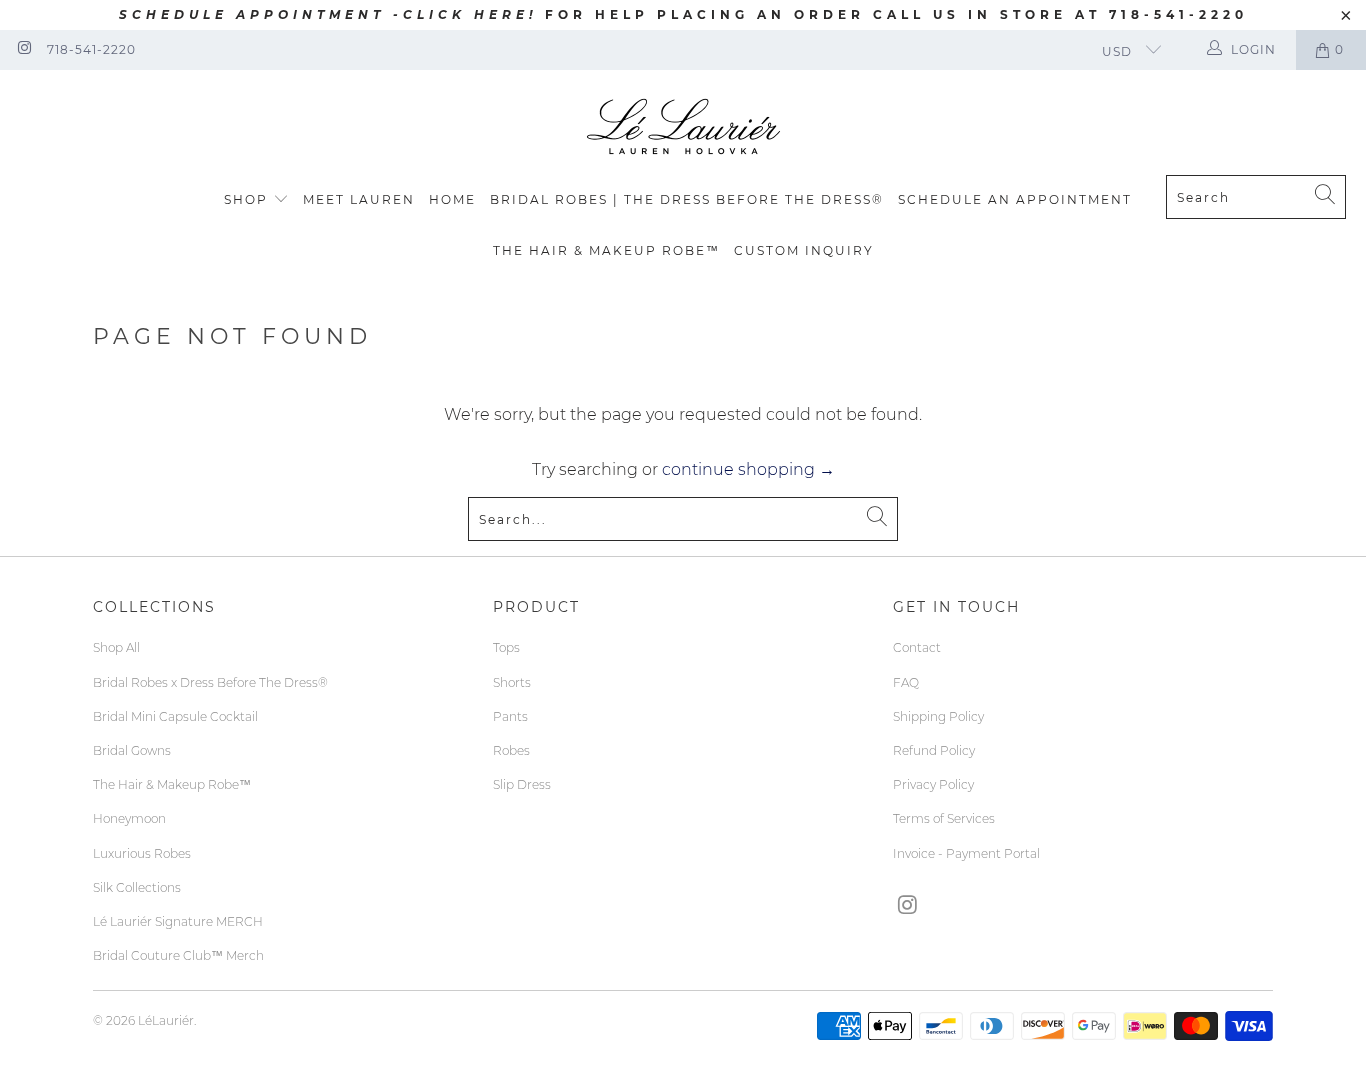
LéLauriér (166, 1020)
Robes (511, 750)
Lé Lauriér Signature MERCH (178, 921)
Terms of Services (944, 818)
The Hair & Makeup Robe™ (606, 250)
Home (452, 199)
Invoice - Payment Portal (966, 853)
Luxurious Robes (142, 853)
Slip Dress (522, 784)
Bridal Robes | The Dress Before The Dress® (687, 199)
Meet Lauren (359, 199)
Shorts (512, 682)
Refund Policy (934, 750)
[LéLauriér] (683, 127)
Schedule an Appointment (1015, 199)
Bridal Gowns (132, 750)
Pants (510, 716)
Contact (917, 647)
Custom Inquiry (804, 250)
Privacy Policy (933, 784)
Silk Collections (137, 887)
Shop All (116, 647)
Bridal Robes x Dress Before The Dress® (210, 682)
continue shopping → (748, 469)
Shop (246, 199)
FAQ (906, 682)
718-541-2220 (91, 49)
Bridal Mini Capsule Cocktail (175, 716)
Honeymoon (129, 818)
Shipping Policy (938, 716)
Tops (506, 647)
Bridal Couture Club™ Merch (178, 955)
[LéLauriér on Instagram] (23, 49)
